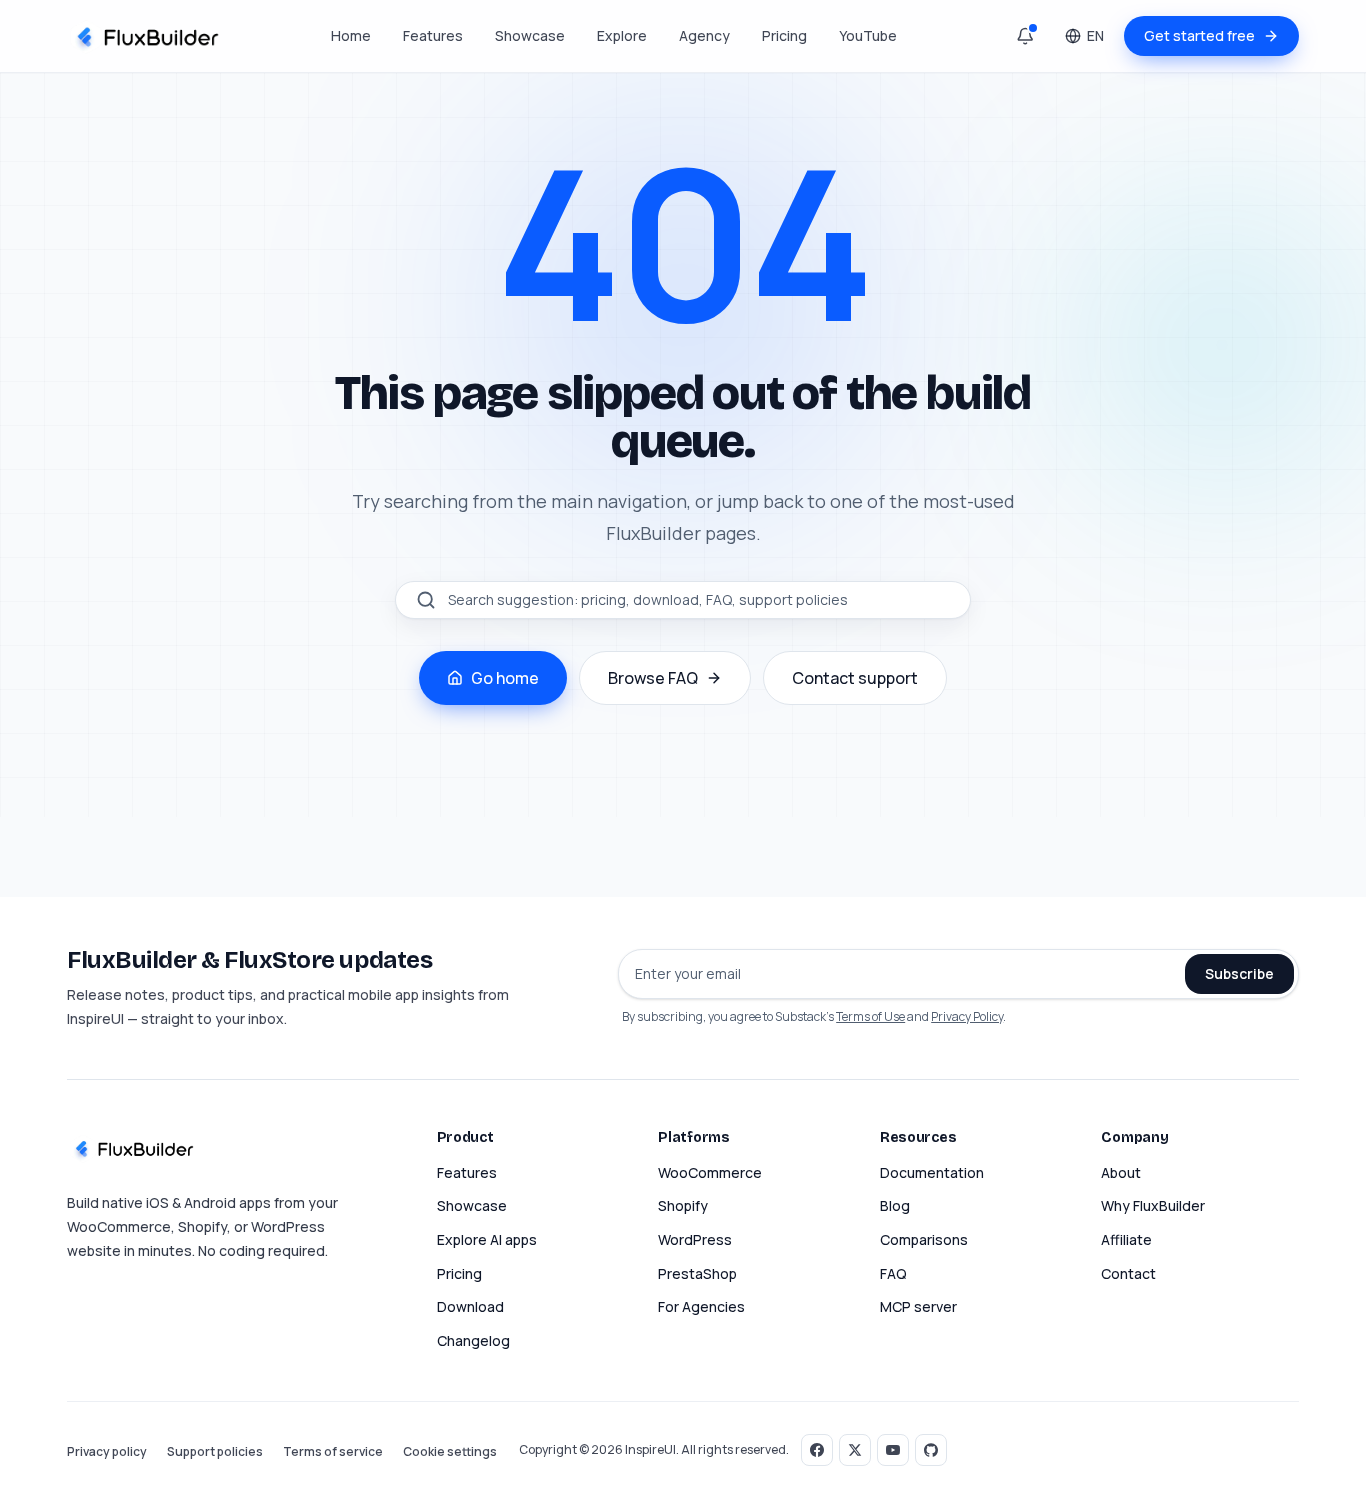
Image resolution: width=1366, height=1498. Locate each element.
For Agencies (701, 1306)
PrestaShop (697, 1273)
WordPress (695, 1239)
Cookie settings (450, 1452)
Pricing (784, 35)
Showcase (530, 35)
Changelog (473, 1340)
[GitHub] (931, 1450)
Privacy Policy (967, 1016)
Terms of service (333, 1451)
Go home (505, 678)
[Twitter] (855, 1450)
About (1121, 1172)
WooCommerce (710, 1172)
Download (470, 1306)
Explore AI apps (487, 1239)
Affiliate (1126, 1239)
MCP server (918, 1306)
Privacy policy (107, 1451)
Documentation (932, 1172)
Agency (704, 35)
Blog (895, 1205)
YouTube (868, 35)
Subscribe (1239, 973)
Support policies (215, 1451)
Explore (622, 35)
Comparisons (924, 1239)
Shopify (683, 1205)
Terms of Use (870, 1016)
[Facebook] (817, 1450)
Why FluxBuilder (1153, 1205)
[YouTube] (893, 1450)
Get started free (1199, 35)
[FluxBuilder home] (145, 36)
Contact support (855, 678)
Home (351, 35)
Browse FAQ (653, 678)
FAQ (893, 1273)
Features (433, 35)
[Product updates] (1025, 36)
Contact (1128, 1273)
